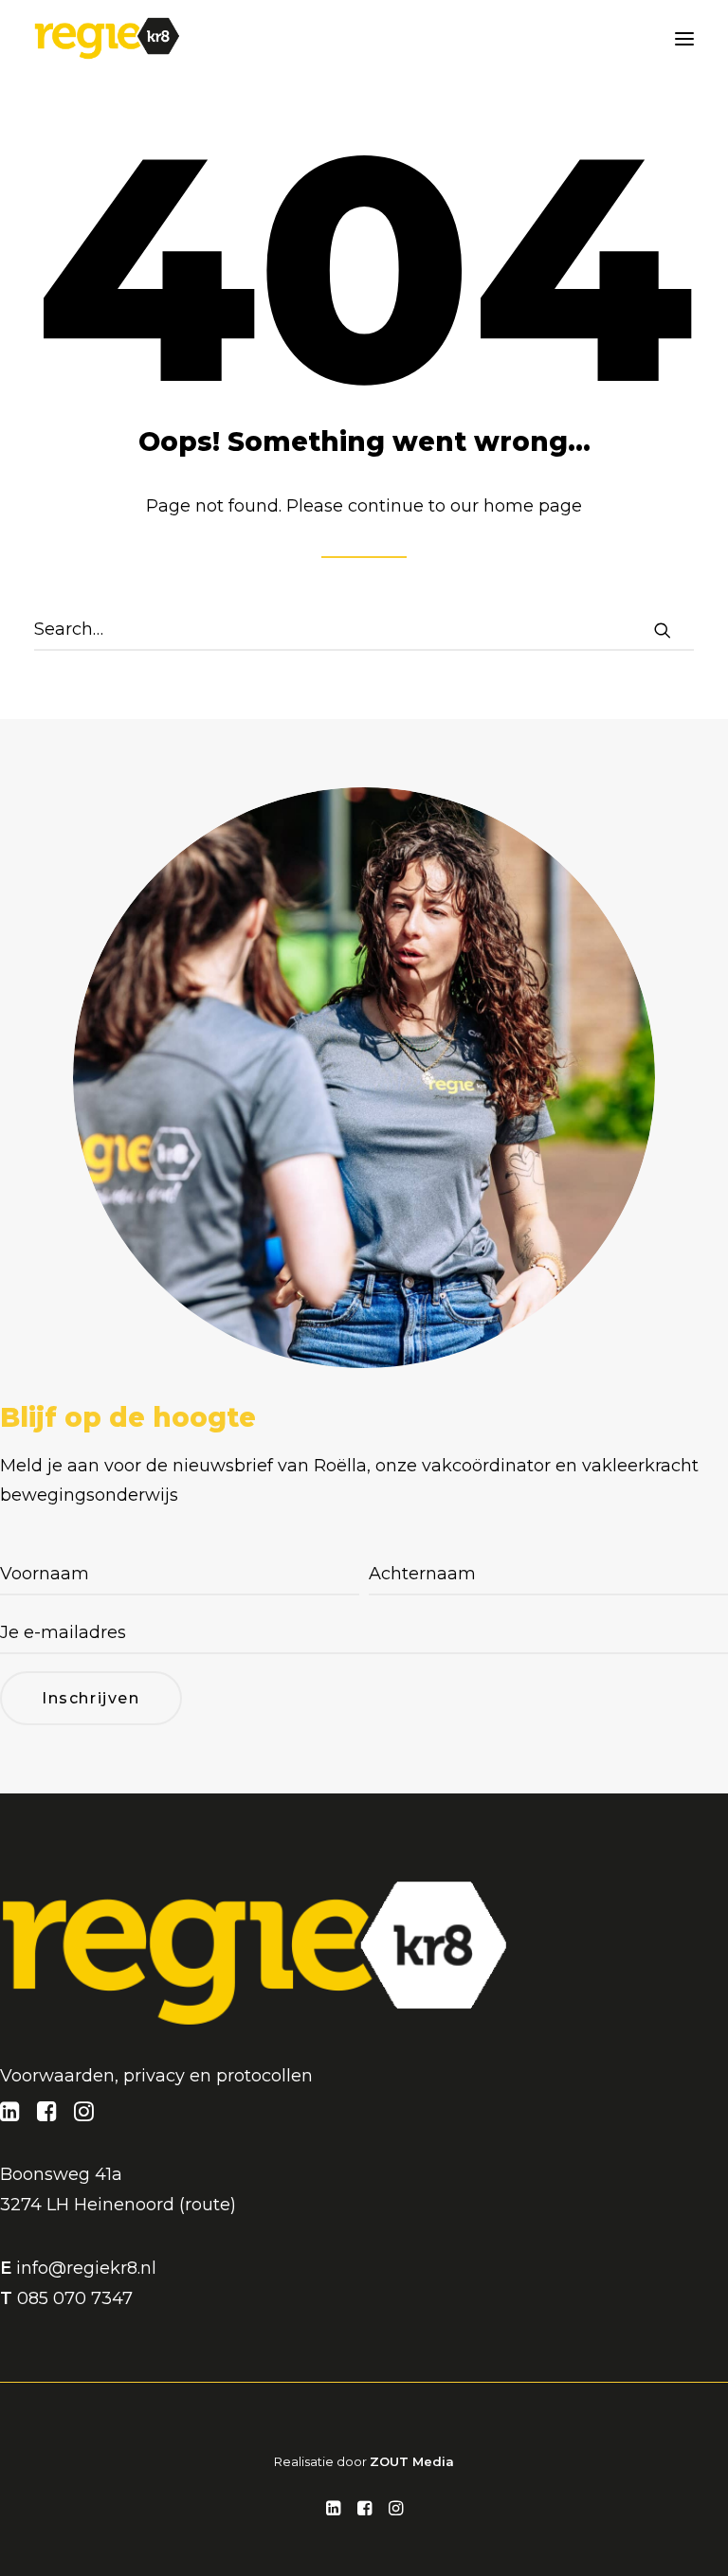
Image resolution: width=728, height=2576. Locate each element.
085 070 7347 (75, 2298)
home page (533, 506)
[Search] (364, 630)
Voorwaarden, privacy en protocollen (156, 2076)
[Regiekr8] (107, 38)
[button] (684, 38)
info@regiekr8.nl (86, 2268)
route (208, 2205)
